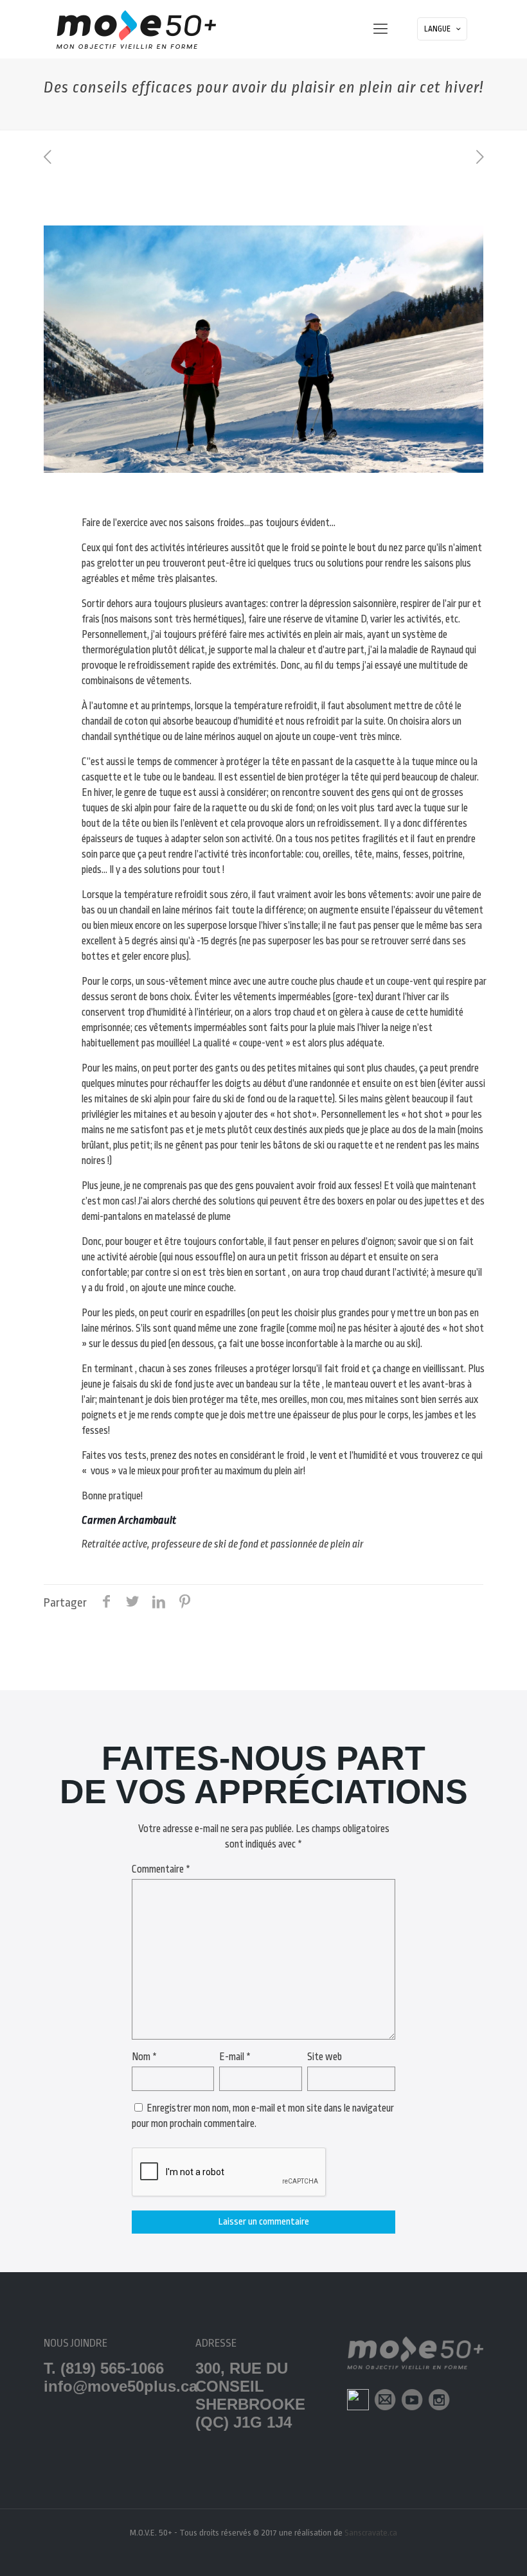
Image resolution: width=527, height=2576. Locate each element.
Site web (325, 2057)
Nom (144, 2057)
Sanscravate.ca (371, 2533)
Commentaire (161, 1869)
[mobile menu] (380, 29)
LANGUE (437, 29)
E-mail (235, 2057)
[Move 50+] (136, 29)
